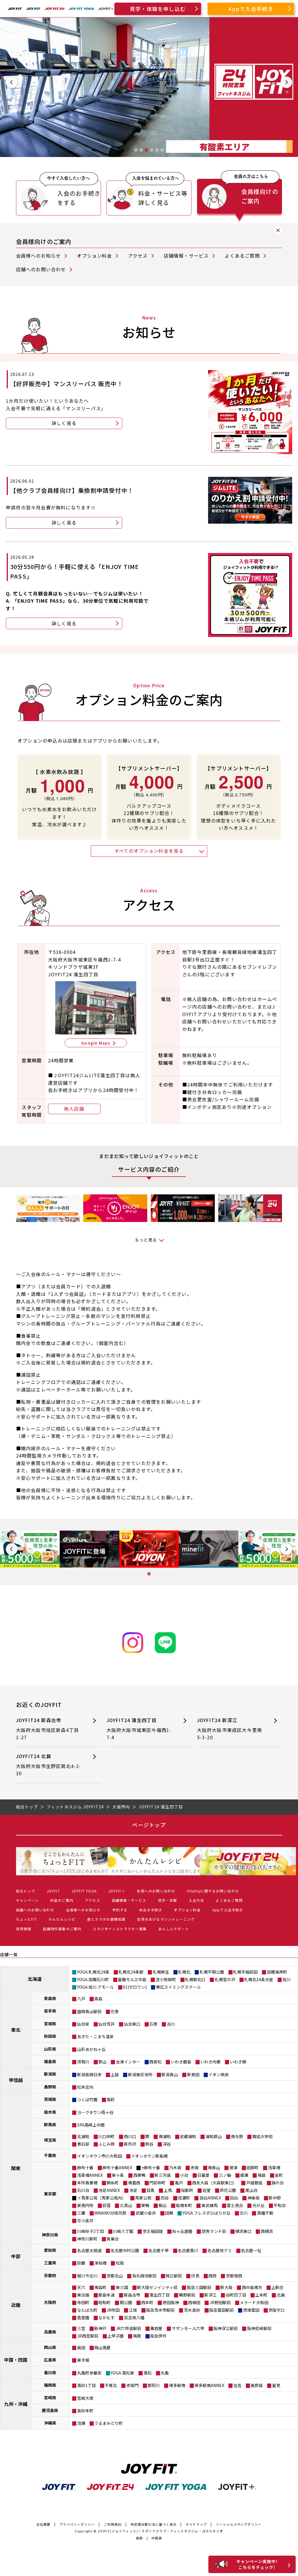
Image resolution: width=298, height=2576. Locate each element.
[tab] (136, 150)
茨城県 (50, 2099)
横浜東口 (243, 2231)
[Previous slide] (12, 82)
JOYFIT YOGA (84, 1891)
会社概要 (44, 2524)
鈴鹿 (81, 2263)
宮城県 (50, 2024)
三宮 (81, 2328)
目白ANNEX (210, 2198)
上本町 (261, 2295)
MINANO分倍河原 (110, 2213)
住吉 (237, 2385)
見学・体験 (168, 1900)
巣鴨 (145, 2205)
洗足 (133, 2190)
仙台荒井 (107, 2024)
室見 (276, 2385)
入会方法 (197, 1900)
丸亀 (165, 2373)
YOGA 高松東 (122, 2373)
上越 (115, 2074)
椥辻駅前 (174, 2276)
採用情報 (24, 1929)
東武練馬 (210, 2205)
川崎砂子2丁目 (91, 2231)
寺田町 (83, 2302)
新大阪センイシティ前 (157, 2287)
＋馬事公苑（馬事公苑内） (102, 2198)
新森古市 (132, 2295)
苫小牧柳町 (166, 1979)
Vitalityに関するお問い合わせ (213, 1891)
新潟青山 (170, 2074)
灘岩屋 (156, 2328)
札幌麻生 (161, 1972)
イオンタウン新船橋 (149, 2156)
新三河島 (163, 2175)
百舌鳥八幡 (134, 2318)
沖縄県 (50, 2423)
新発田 (193, 2074)
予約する (120, 1910)
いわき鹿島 (181, 2062)
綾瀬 (244, 2175)
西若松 (155, 2062)
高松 (148, 2373)
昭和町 (104, 2302)
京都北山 (115, 2276)
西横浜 (267, 2231)
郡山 (102, 2062)
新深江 (210, 2295)
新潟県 (50, 2074)
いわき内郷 (210, 2062)
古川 (171, 2024)
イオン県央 (219, 2074)
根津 (233, 2168)
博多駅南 (177, 2385)
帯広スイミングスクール (178, 1987)
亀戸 (179, 2183)
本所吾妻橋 (87, 2183)
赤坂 (195, 2168)
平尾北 (111, 2385)
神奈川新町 (87, 2239)
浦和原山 (214, 2136)
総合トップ (26, 1891)
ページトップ (149, 1825)
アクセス (138, 256)
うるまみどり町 (109, 2423)
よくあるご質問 (242, 256)
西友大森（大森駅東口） (214, 2183)
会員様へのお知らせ (39, 256)
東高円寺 (85, 2205)
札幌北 (184, 1972)
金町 (279, 2175)
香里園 (83, 2318)
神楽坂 (253, 2198)
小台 (184, 2175)
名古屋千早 (159, 2250)
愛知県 (50, 2250)
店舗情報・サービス (186, 256)
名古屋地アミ (220, 2250)
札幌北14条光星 (259, 1979)
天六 (81, 2287)
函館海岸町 (277, 1972)
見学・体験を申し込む (158, 9)
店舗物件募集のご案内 (62, 1929)
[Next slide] (286, 82)
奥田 (81, 2347)
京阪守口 (276, 2310)
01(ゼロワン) (135, 1987)
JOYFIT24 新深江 (230, 1729)
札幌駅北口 (195, 1979)
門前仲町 (157, 2183)
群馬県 (50, 2124)
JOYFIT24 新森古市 (48, 1729)
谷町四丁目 (236, 2295)
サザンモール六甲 (188, 2328)
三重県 (50, 2263)
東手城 (83, 2360)
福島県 (50, 2061)
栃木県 (50, 2112)
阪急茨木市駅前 (160, 2310)
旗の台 (278, 2183)
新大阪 (226, 2287)
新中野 (275, 2198)
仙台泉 (83, 2024)
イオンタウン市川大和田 (100, 2156)
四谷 (165, 2198)
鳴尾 (137, 2336)
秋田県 (50, 2036)
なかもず (107, 2318)
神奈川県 (50, 2235)
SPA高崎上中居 (91, 2125)
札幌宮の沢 (225, 1979)
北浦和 (83, 2136)
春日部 (83, 2144)
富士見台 (235, 2205)
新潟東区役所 (140, 2074)
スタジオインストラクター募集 (120, 1929)
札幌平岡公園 (212, 1972)
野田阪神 (171, 2302)
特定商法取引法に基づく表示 (154, 2524)
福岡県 (50, 2385)
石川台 (83, 2190)
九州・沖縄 (16, 2404)
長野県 (50, 2087)
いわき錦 (238, 2062)
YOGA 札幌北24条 (93, 1972)
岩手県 (50, 2011)
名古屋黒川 (188, 2250)
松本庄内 (85, 2087)
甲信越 (16, 2080)
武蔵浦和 (188, 2136)
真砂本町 (85, 2411)
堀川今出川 (87, 2276)
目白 (234, 2198)
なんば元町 (87, 2310)
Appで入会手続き (251, 9)
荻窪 (107, 2205)
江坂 (133, 2310)
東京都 (50, 2194)
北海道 (35, 1979)
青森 (98, 1999)
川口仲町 (107, 2136)
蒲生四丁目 (159, 2295)
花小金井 (85, 2220)
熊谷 (149, 2144)
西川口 (130, 2136)
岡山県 (50, 2347)
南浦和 (165, 2136)
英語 (139, 2538)
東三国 (122, 2287)
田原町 (253, 2168)
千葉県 (50, 2155)
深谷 (167, 2144)
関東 (16, 2168)
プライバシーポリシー (77, 2524)
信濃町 (184, 2198)
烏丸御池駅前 (144, 2276)
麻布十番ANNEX (117, 2168)
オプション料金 (94, 256)
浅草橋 (274, 2168)
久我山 (126, 2205)
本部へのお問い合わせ (156, 1891)
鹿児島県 (50, 2410)
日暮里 (203, 2175)
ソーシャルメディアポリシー (239, 2524)
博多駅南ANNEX (209, 2385)
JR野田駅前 (220, 2302)
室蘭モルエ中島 (132, 1979)
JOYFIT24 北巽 (49, 1765)
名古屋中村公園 (125, 2250)
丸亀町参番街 (89, 2373)
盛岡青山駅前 (89, 2011)
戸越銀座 (254, 2183)
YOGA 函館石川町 (93, 1979)
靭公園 (126, 2302)
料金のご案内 (62, 1900)
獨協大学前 (262, 2136)
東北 (16, 2030)
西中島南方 (252, 2287)
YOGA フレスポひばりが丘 (206, 2213)
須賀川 (83, 2062)
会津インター (128, 2062)
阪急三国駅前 (199, 2287)
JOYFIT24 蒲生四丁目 (139, 1729)
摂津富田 (251, 2310)
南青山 (214, 2168)
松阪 (120, 2263)
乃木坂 (175, 2168)
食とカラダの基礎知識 (106, 1919)
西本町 (147, 2302)
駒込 (163, 2205)
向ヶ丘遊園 (182, 2231)
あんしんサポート (174, 1929)
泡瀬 (81, 2423)
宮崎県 (50, 2397)
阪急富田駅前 (221, 2310)
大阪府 (50, 2302)
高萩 (111, 2099)
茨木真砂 (192, 2310)
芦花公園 (228, 2190)
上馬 (168, 2190)
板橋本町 (184, 2205)
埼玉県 (50, 2140)
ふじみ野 (107, 2144)
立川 (244, 2213)
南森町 (100, 2287)
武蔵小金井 (146, 2213)
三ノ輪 (225, 2175)
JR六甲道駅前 (128, 2328)
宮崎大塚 (85, 2398)
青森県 (50, 1998)
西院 (212, 2276)
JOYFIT (53, 1891)
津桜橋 (100, 2263)
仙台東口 (132, 2024)
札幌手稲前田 (245, 1972)
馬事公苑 (143, 2198)
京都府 (50, 2275)
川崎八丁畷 (123, 2231)
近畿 (16, 2305)
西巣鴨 (139, 2175)
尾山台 (251, 2190)
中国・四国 (16, 2360)
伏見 (195, 2276)
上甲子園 (116, 2336)
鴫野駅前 (187, 2295)
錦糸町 (113, 2183)
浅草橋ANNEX (90, 2175)
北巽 (281, 2295)
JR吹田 (113, 2310)
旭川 (287, 1979)
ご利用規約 (113, 2524)
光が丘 (258, 2205)
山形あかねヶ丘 (91, 2049)
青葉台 (113, 2239)
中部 (16, 2256)
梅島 (262, 2175)
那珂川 (154, 2385)
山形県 (50, 2049)
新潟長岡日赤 (89, 2074)
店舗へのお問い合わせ (41, 269)
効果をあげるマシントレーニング (166, 1919)
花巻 (115, 2011)
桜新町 (187, 2190)
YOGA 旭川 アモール (95, 1987)
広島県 (50, 2360)
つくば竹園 (87, 2099)
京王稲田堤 (153, 2231)
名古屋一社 (251, 2250)
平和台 (280, 2205)
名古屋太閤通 (89, 2250)
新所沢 (130, 2144)
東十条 (118, 2175)
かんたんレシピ (62, 1919)
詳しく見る (64, 423)
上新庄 (277, 2287)
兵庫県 (50, 2332)
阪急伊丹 (158, 2336)
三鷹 (81, 2213)
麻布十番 (85, 2168)
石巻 (153, 2024)
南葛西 (134, 2183)
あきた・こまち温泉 (95, 2036)
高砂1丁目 (86, 2385)
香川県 (50, 2372)
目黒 (150, 2190)
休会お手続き (151, 1910)
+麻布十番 (151, 2168)
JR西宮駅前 (88, 2336)
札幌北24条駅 (131, 1972)
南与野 (237, 2136)
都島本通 (107, 2295)
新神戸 (100, 2328)
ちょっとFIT (26, 1919)
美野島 (257, 2385)
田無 (169, 2213)
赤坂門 (132, 2385)
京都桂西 (234, 2276)
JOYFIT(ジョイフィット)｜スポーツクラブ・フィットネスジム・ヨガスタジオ (160, 2531)
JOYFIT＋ (117, 1891)
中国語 (157, 2538)
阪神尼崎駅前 (259, 2328)
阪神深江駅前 (226, 2328)
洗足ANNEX (109, 2190)
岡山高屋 (102, 2347)
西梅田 (194, 2302)
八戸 (81, 1999)
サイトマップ (196, 2524)
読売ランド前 (214, 2231)
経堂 (207, 2190)
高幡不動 (265, 2213)
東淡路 (83, 2295)
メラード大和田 (254, 2302)
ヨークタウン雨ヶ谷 (95, 2112)
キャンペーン (27, 1900)
